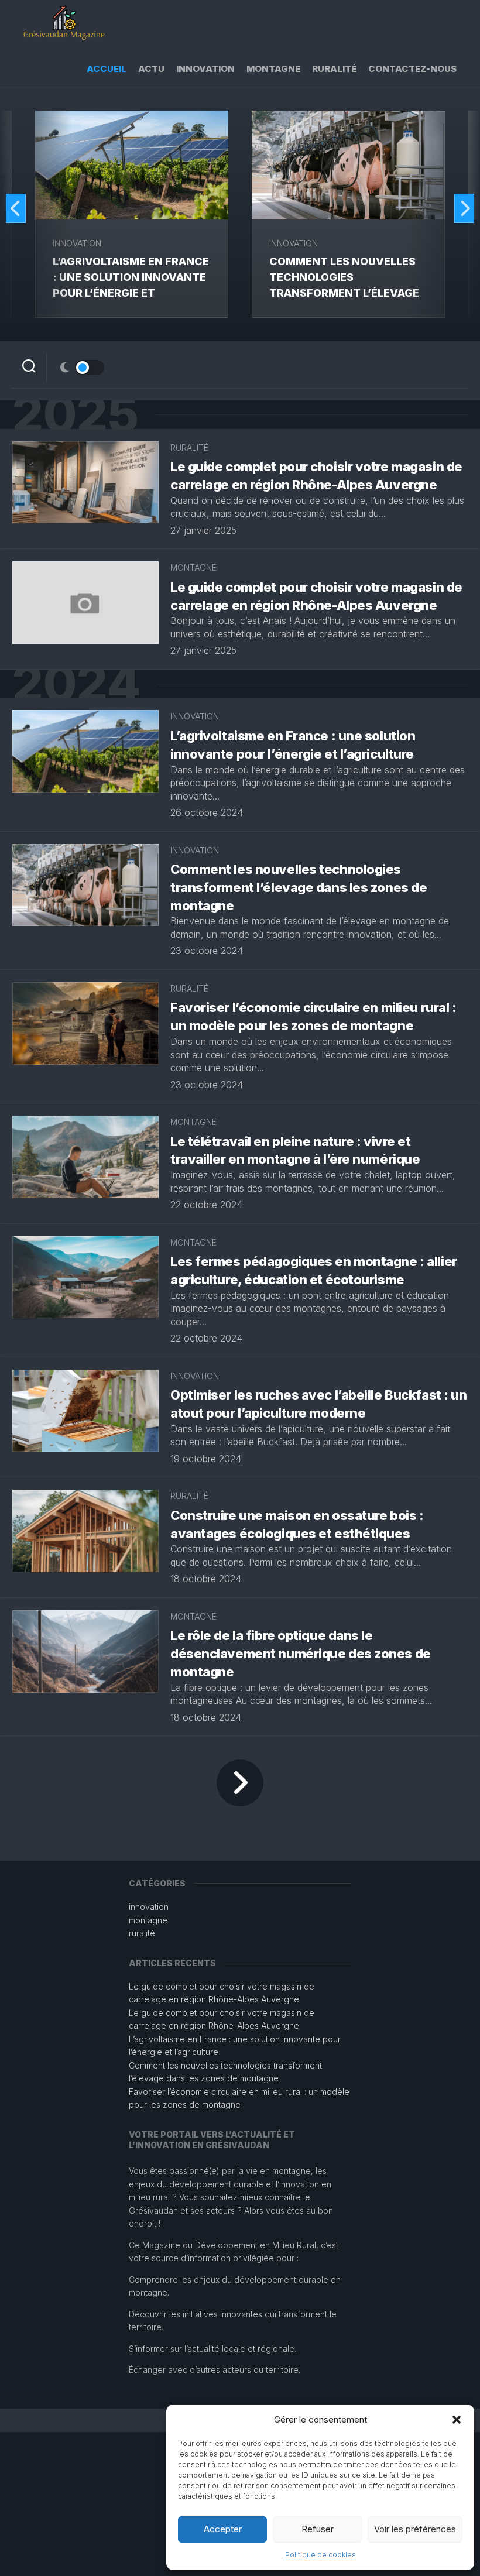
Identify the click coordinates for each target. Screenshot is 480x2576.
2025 (75, 415)
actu (151, 69)
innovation (205, 69)
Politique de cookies (320, 2555)
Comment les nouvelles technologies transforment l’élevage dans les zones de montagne (344, 293)
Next (464, 208)
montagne (273, 69)
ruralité (334, 69)
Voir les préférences (415, 2529)
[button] (457, 2420)
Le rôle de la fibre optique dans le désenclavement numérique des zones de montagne (301, 1654)
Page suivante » (240, 1783)
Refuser (318, 2529)
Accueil (107, 69)
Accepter (223, 2529)
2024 (76, 684)
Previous (16, 208)
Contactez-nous (412, 69)
